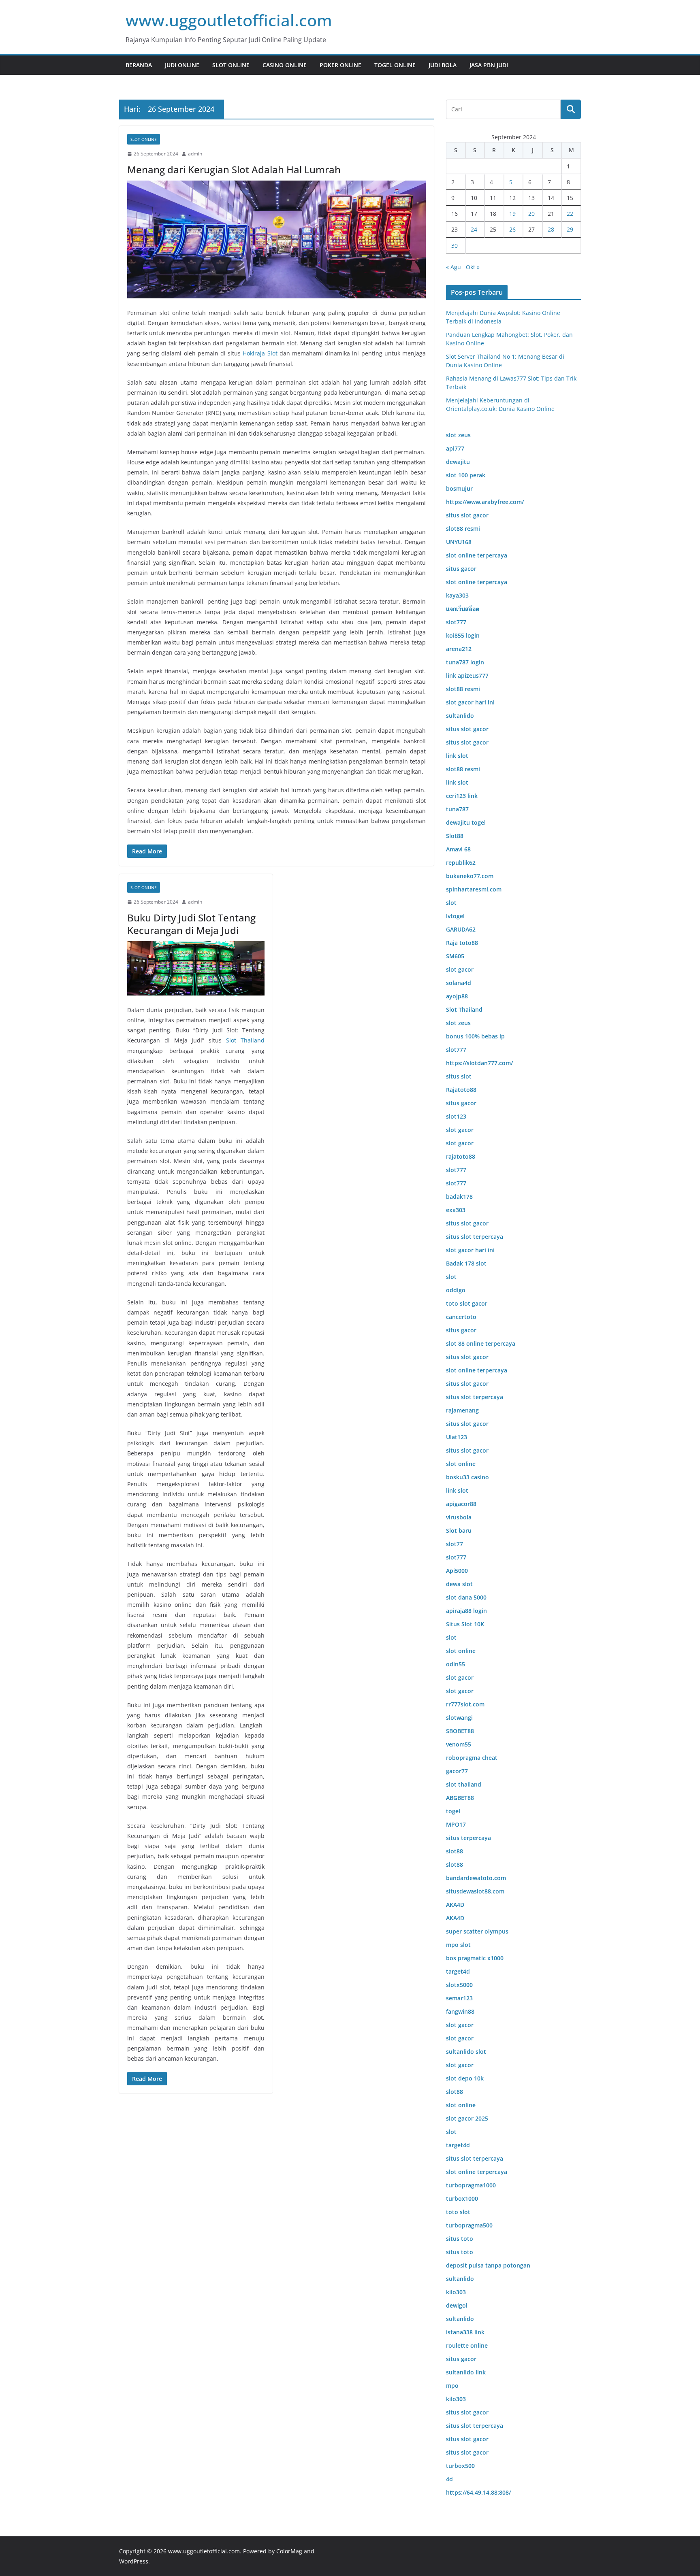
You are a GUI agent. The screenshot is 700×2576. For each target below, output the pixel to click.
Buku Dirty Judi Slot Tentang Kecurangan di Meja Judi (191, 924)
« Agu (454, 267)
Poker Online (340, 65)
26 (512, 229)
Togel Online (395, 65)
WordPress (134, 2561)
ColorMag (289, 2551)
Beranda (139, 65)
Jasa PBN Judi (489, 65)
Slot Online (231, 65)
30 (455, 246)
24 (474, 229)
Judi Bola (443, 65)
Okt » (473, 267)
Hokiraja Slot (260, 353)
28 (551, 229)
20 (531, 214)
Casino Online (285, 65)
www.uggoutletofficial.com (229, 20)
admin (195, 154)
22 (570, 214)
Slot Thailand (245, 1040)
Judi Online (182, 65)
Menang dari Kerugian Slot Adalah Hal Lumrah (234, 169)
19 (512, 214)
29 (570, 229)
